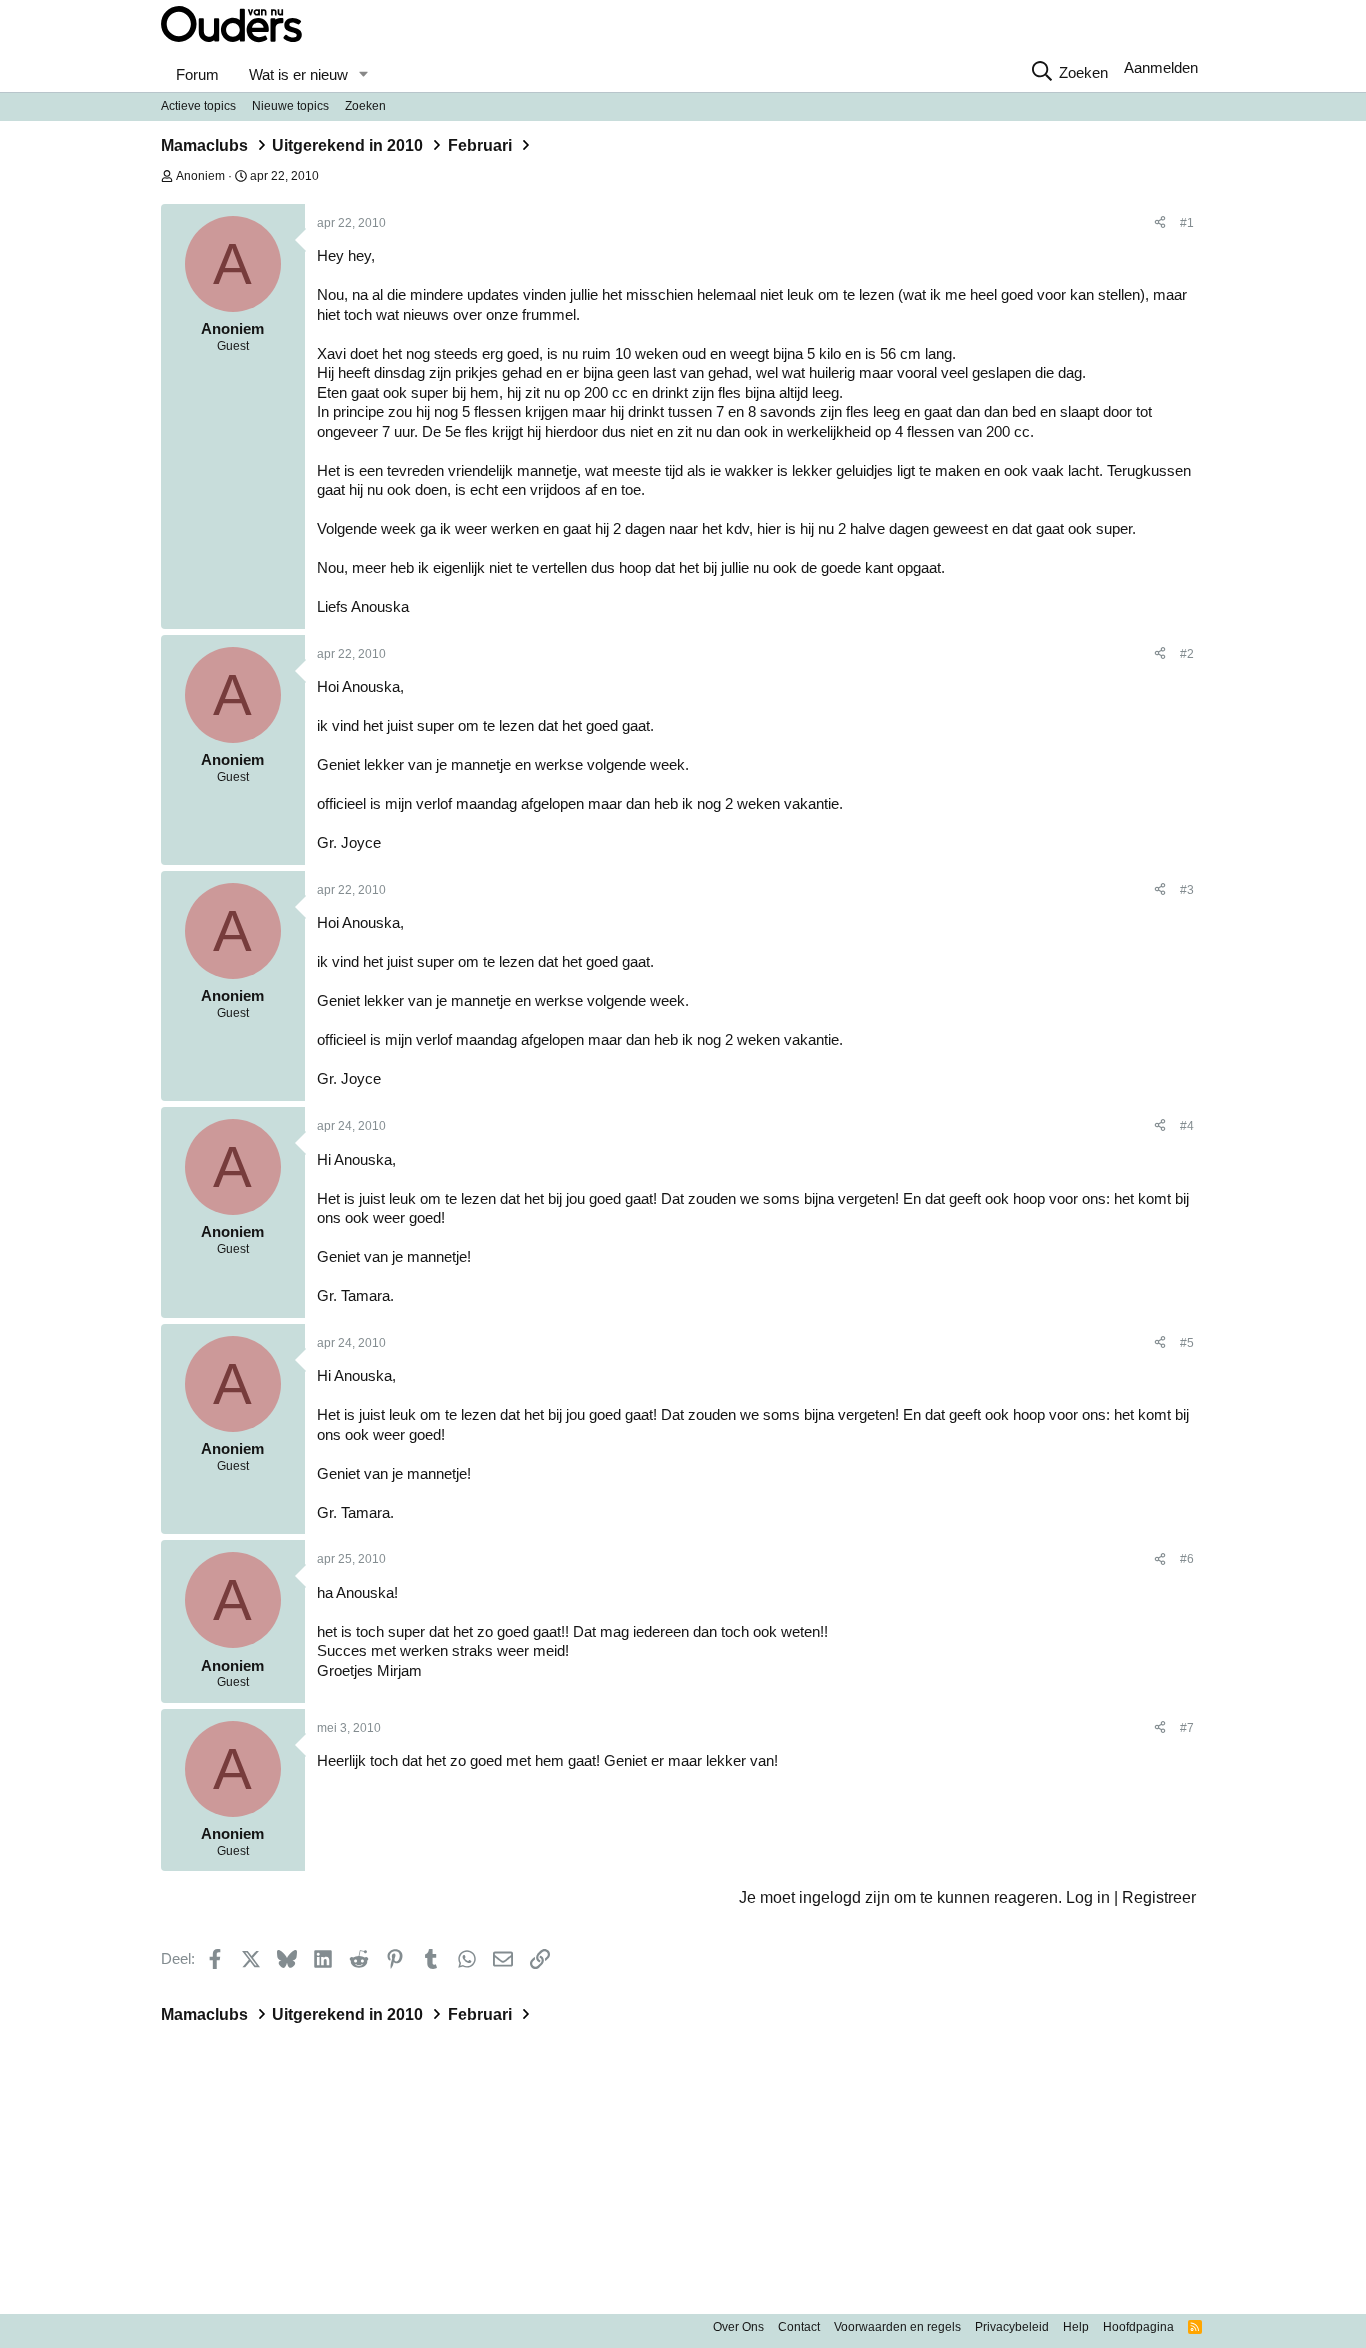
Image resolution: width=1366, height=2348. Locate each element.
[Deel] (1160, 224)
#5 (1187, 1343)
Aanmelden (1161, 67)
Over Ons (738, 2327)
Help (1076, 2327)
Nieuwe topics (290, 106)
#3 (1187, 890)
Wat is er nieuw (298, 74)
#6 (1187, 1559)
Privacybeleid (1012, 2327)
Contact (799, 2327)
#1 (1187, 223)
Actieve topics (198, 106)
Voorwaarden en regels (897, 2327)
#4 (1187, 1126)
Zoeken (365, 106)
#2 (1187, 654)
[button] (363, 75)
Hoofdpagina (1138, 2327)
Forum (197, 74)
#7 (1187, 1728)
